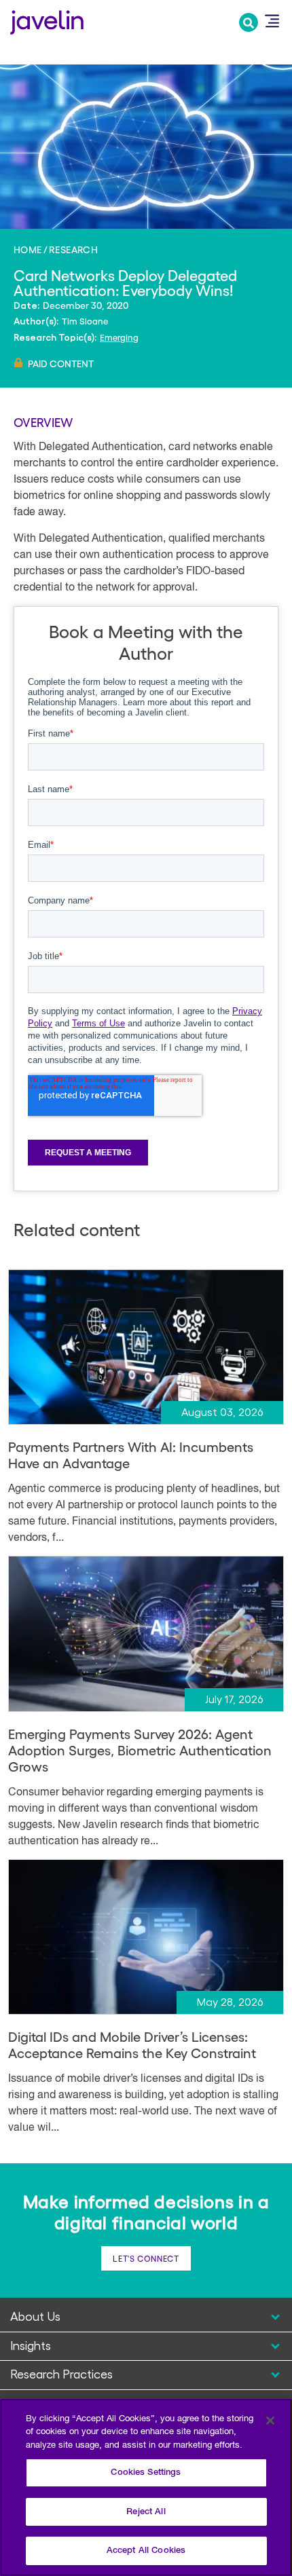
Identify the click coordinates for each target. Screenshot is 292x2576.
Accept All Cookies (146, 2551)
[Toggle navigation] (272, 21)
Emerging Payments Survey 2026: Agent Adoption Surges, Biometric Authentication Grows (140, 1750)
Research (73, 249)
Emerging (119, 337)
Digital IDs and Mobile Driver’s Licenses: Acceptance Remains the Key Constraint (132, 2045)
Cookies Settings (146, 2472)
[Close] (270, 2421)
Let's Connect (146, 2258)
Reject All (146, 2512)
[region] (146, 2487)
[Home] (47, 21)
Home (28, 249)
